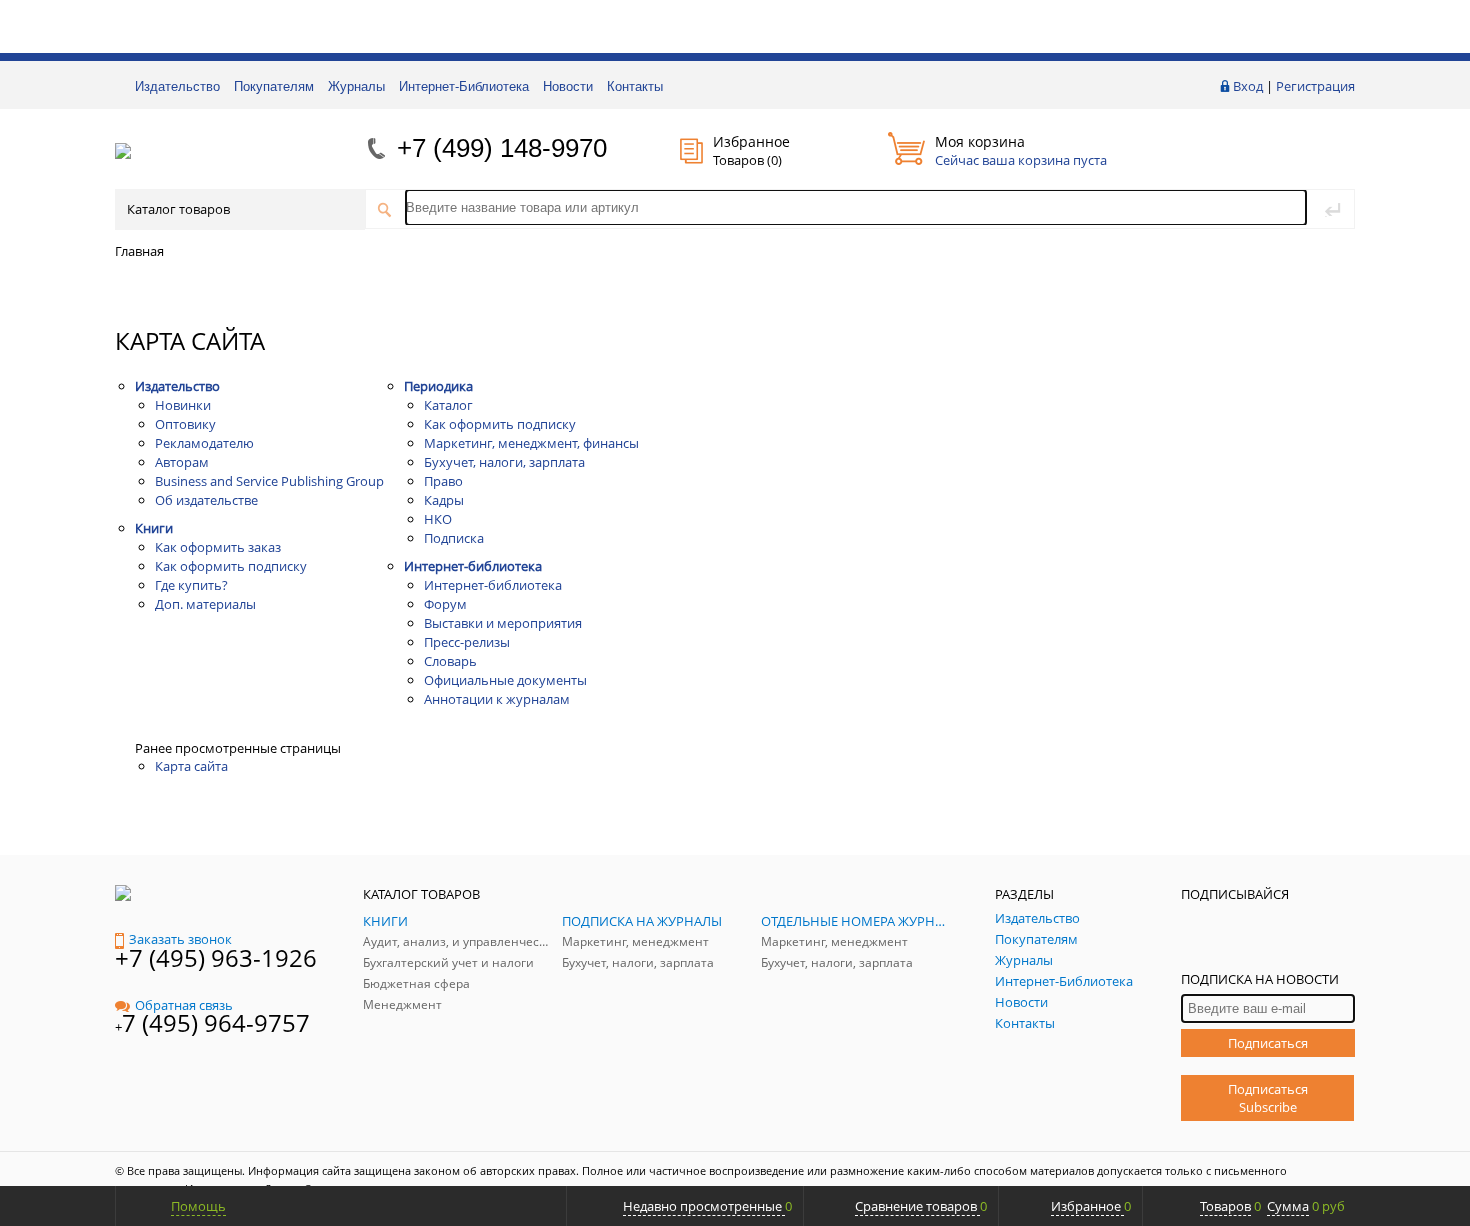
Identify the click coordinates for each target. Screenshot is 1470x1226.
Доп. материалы (205, 604)
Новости (568, 86)
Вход (1248, 86)
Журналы (356, 86)
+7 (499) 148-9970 (502, 148)
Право (443, 481)
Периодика (438, 386)
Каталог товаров (178, 209)
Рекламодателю (204, 443)
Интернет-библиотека (473, 566)
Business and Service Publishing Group (269, 481)
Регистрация (1315, 86)
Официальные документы (505, 680)
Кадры (444, 500)
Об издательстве (206, 500)
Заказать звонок (180, 939)
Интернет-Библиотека (464, 86)
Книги (154, 528)
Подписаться (1268, 1043)
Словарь (450, 661)
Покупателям (274, 86)
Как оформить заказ (218, 547)
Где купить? (191, 585)
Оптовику (185, 424)
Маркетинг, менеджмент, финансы (531, 443)
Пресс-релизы (467, 642)
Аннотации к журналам (497, 699)
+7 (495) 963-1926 (216, 957)
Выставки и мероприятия (503, 623)
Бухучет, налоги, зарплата (504, 462)
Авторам (182, 462)
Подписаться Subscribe (1268, 1098)
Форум (445, 604)
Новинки (183, 405)
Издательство (177, 86)
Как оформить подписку (231, 566)
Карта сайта (191, 766)
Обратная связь (184, 1005)
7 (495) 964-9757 (216, 1022)
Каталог (448, 405)
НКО (438, 519)
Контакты (635, 86)
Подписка (454, 538)
